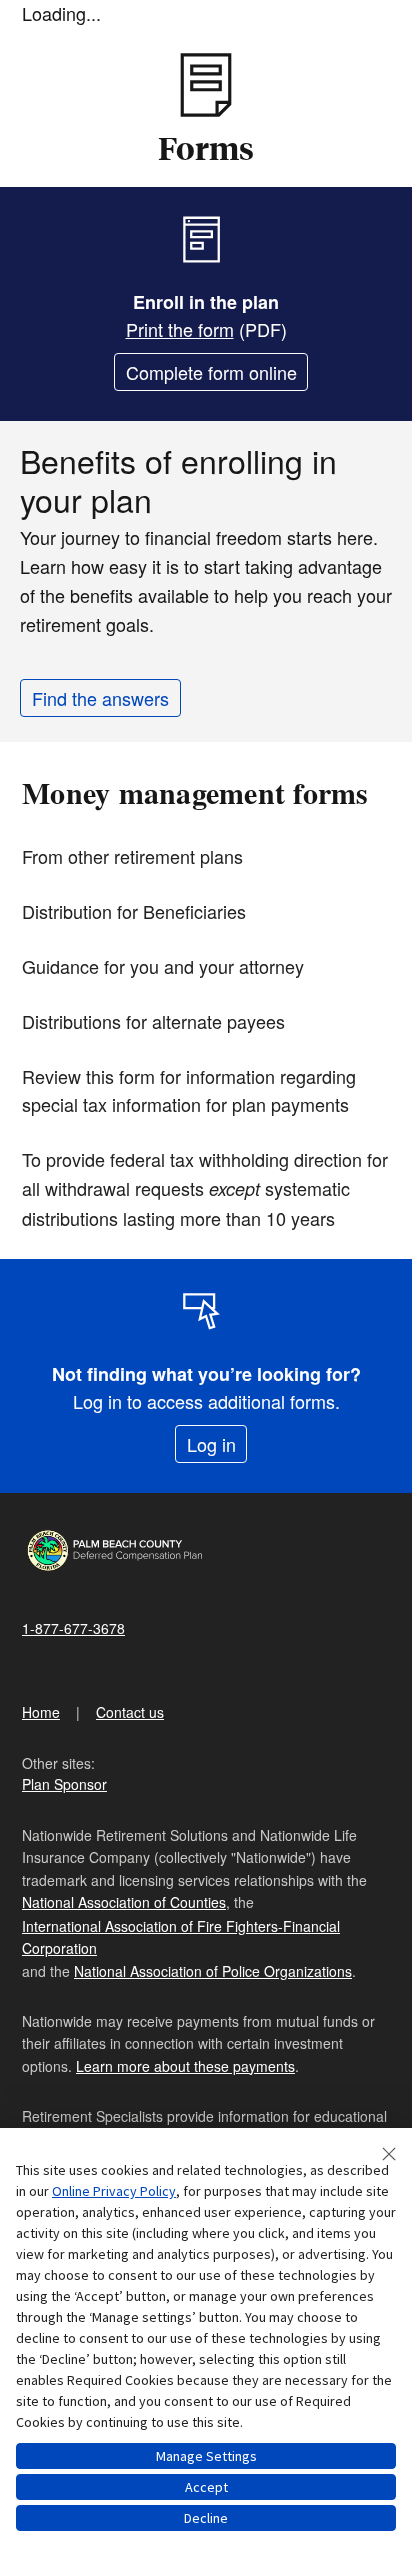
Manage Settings (206, 2456)
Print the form (180, 329)
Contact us (130, 1712)
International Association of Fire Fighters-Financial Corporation (181, 1937)
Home (41, 1712)
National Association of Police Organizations (213, 1971)
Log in (211, 1444)
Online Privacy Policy (114, 2191)
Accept (206, 2487)
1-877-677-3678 (73, 1628)
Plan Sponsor (64, 1784)
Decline (206, 2518)
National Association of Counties (124, 1902)
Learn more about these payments (185, 2066)
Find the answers (100, 698)
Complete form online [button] (211, 372)
